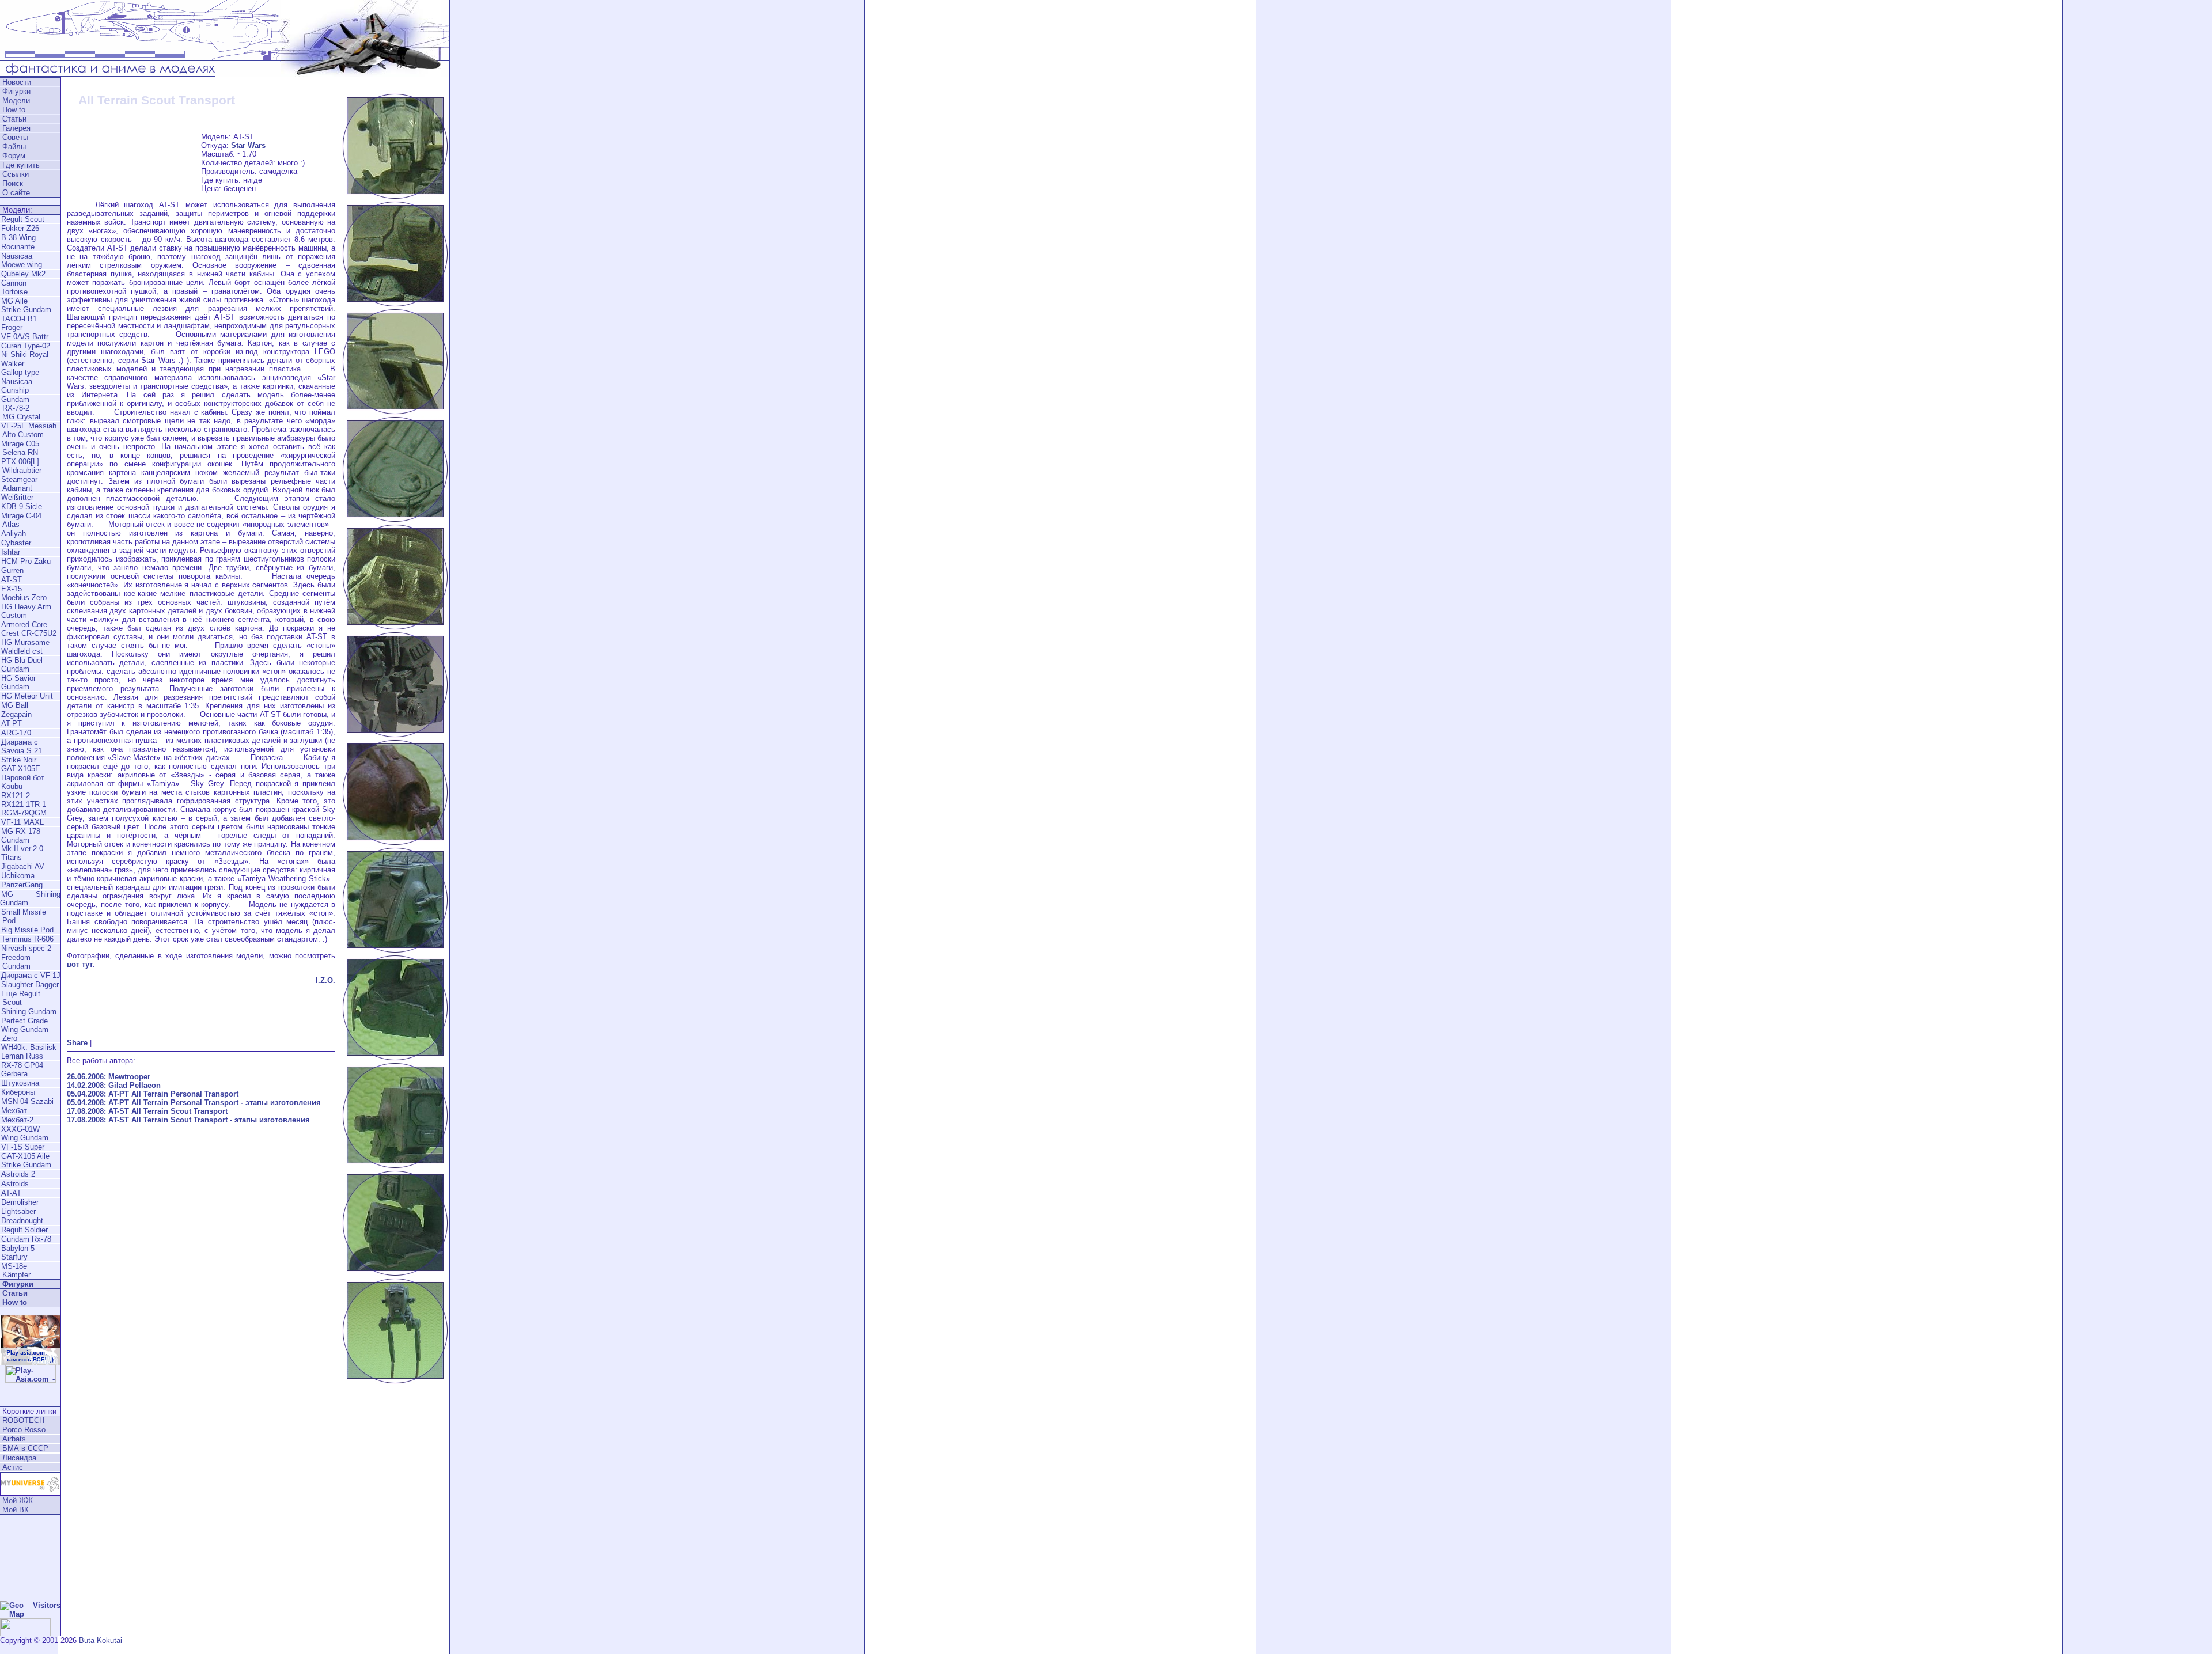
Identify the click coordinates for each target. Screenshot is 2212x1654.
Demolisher (20, 1202)
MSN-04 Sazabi (27, 1101)
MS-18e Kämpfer (15, 1270)
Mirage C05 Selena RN (20, 448)
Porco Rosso (24, 1430)
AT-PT (12, 724)
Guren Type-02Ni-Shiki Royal (26, 350)
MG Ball (15, 705)
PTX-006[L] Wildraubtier (21, 466)
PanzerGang (22, 885)
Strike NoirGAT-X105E (21, 764)
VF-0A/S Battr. (26, 337)
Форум (14, 156)
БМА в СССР (25, 1448)
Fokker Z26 (20, 228)
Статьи (14, 119)
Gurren (12, 570)
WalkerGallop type (20, 368)
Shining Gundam (29, 1012)
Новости (17, 82)
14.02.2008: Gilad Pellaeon (114, 1085)
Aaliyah (14, 534)
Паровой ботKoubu (23, 782)
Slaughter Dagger (30, 985)
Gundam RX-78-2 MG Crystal (20, 408)
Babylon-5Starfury (18, 1253)
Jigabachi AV (23, 866)
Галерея (16, 128)
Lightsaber (18, 1211)
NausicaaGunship (17, 386)
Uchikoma (18, 876)
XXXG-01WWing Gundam (25, 1133)
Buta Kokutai (101, 1640)
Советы (15, 137)
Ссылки (16, 174)
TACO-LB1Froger (19, 323)
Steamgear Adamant (19, 484)
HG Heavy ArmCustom (26, 611)
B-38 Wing (18, 238)
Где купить (21, 165)
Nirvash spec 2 (26, 948)
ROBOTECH (23, 1420)
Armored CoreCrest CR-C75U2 (29, 629)
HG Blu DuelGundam (22, 665)
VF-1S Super (23, 1147)
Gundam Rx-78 (26, 1239)
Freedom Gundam (15, 962)
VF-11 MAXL (22, 822)
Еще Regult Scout (20, 998)
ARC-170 (16, 733)
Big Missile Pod (27, 930)
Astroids (15, 1184)
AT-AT (11, 1193)
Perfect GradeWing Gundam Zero (24, 1029)
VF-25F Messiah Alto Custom (28, 430)
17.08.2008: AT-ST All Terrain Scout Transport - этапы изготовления (188, 1120)
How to (14, 110)
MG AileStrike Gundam (26, 305)
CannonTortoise (14, 287)
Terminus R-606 (27, 939)
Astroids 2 (18, 1174)
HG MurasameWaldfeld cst (25, 647)
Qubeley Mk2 (23, 274)
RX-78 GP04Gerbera (22, 1069)
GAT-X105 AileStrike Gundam (26, 1160)
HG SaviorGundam (18, 682)
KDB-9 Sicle (22, 507)
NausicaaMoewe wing (22, 260)
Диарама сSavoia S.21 (22, 746)
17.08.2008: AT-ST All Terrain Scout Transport (147, 1111)
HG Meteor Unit (27, 696)
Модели (16, 100)
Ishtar (11, 552)
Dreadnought (22, 1221)
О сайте (16, 193)
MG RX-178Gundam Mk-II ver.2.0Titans (22, 844)
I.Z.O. (325, 980)
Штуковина (20, 1083)
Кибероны (18, 1092)
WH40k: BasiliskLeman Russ (29, 1052)
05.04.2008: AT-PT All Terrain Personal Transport (153, 1094)
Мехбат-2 (17, 1120)
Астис (13, 1467)
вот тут (80, 964)
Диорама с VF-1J (31, 975)
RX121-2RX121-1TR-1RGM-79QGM (24, 804)
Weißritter (17, 497)
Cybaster (16, 543)
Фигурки (16, 91)
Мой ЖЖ (18, 1501)
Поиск (13, 183)
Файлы (14, 147)
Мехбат (14, 1111)
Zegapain (16, 714)
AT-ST (12, 580)
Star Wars (248, 145)
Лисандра (19, 1458)
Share (77, 1043)
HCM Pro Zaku (26, 561)
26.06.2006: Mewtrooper (109, 1077)
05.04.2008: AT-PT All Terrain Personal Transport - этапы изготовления (194, 1103)
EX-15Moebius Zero (24, 593)
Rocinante (18, 247)
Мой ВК (16, 1510)
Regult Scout (23, 219)
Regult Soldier (24, 1230)
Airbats (14, 1439)
